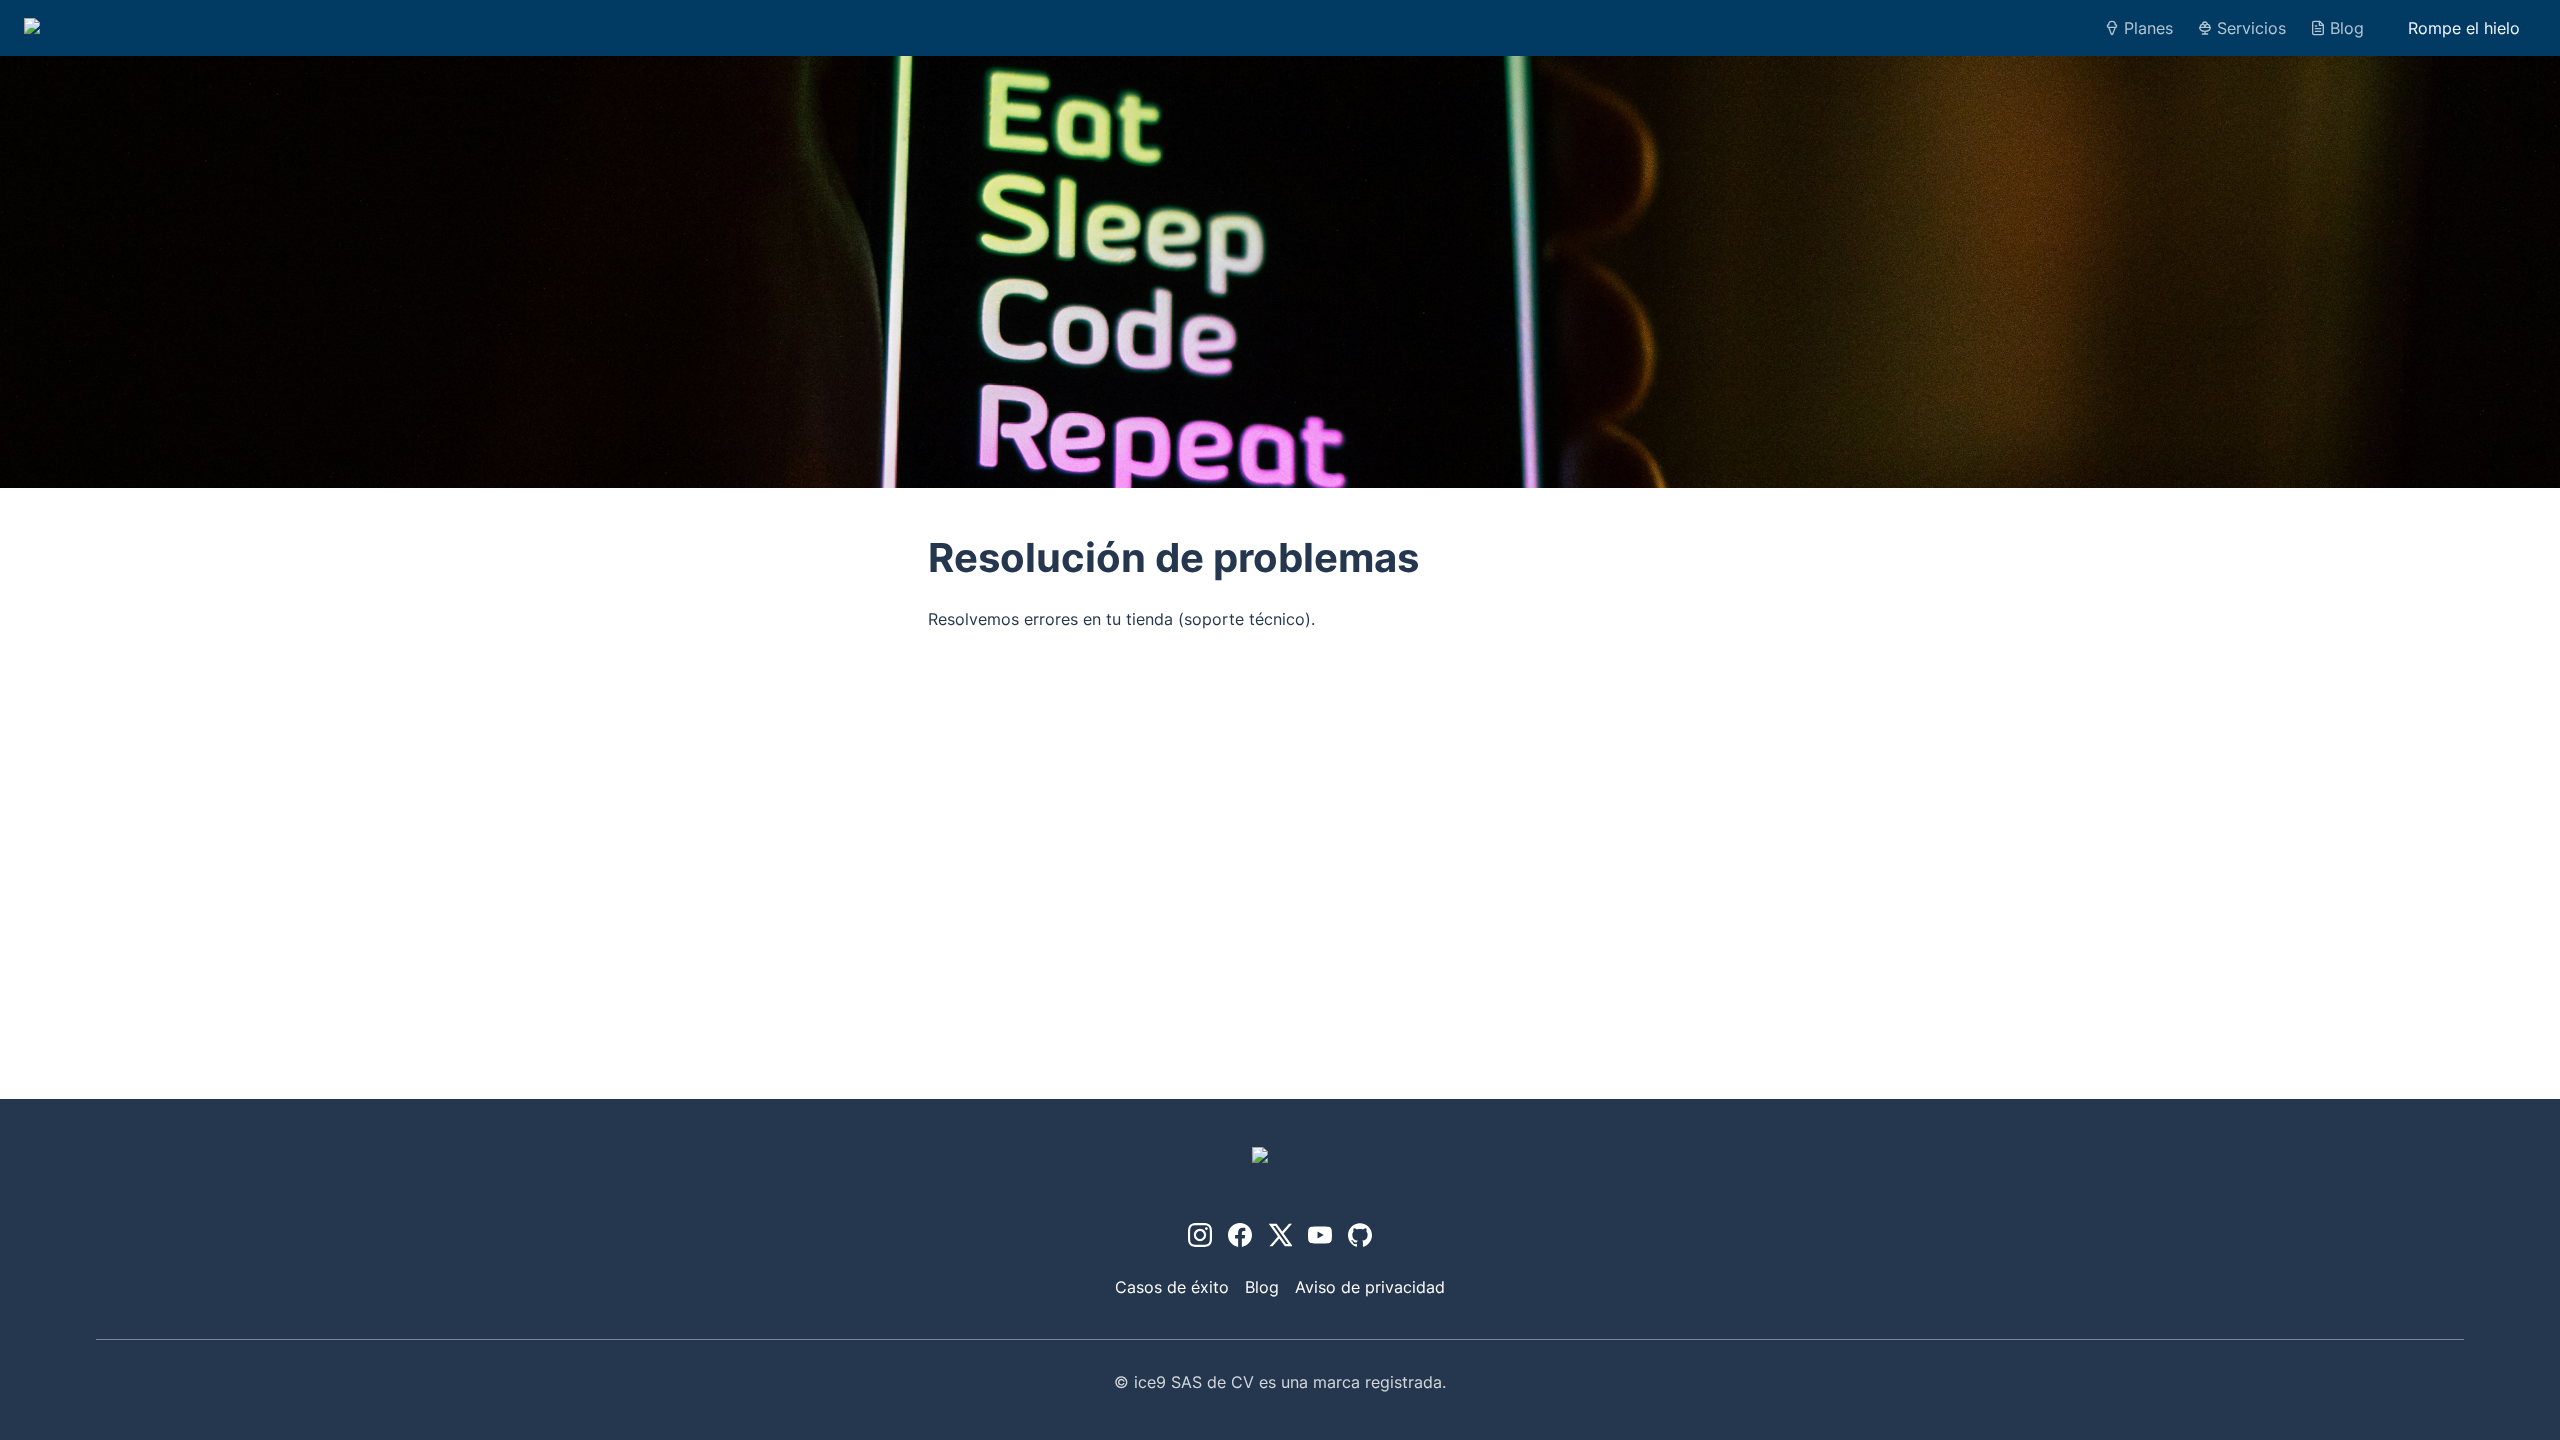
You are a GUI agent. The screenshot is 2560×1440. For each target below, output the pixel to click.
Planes (2148, 28)
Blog (2347, 28)
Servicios (2251, 28)
